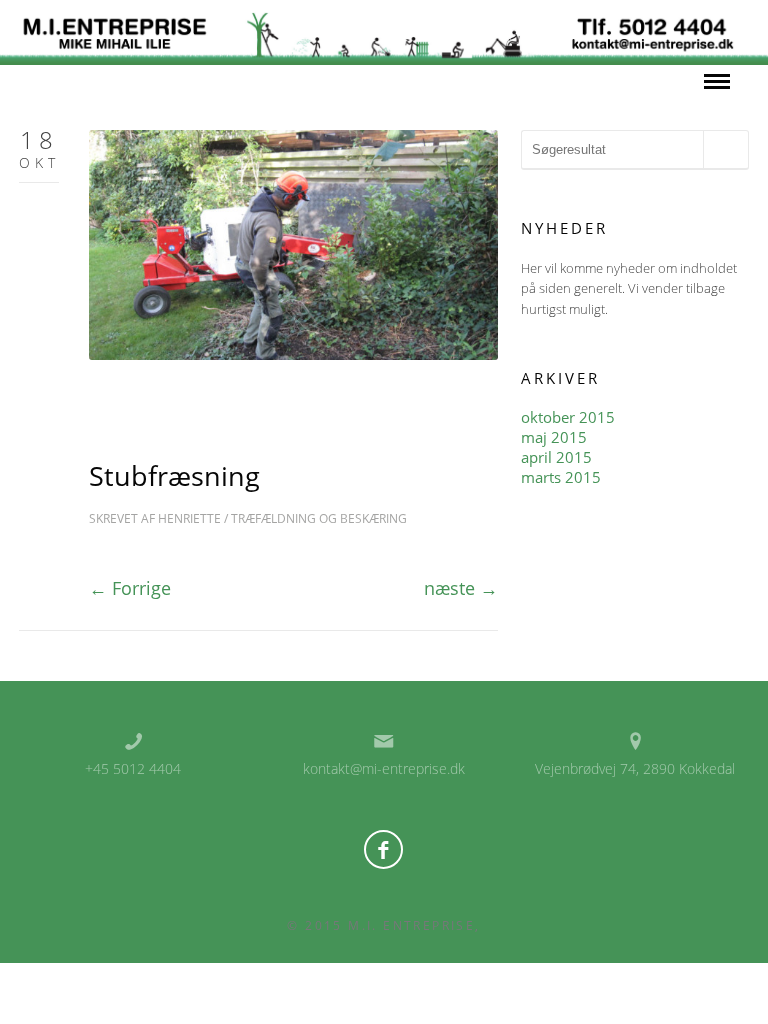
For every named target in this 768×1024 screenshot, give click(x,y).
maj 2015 (554, 437)
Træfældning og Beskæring (319, 518)
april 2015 (556, 457)
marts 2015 (561, 477)
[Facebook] (383, 849)
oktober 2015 (568, 417)
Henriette (189, 518)
